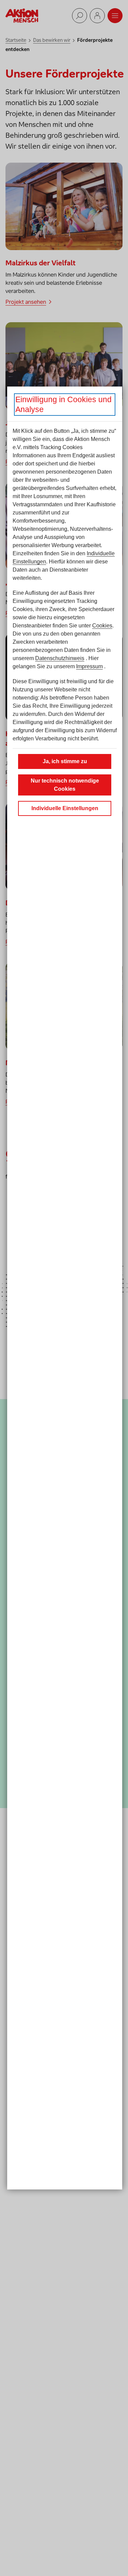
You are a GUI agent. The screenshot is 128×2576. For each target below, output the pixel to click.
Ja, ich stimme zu (65, 761)
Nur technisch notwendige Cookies (65, 785)
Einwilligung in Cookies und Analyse (63, 404)
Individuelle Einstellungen (65, 808)
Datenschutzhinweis (60, 658)
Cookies (102, 626)
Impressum (89, 666)
